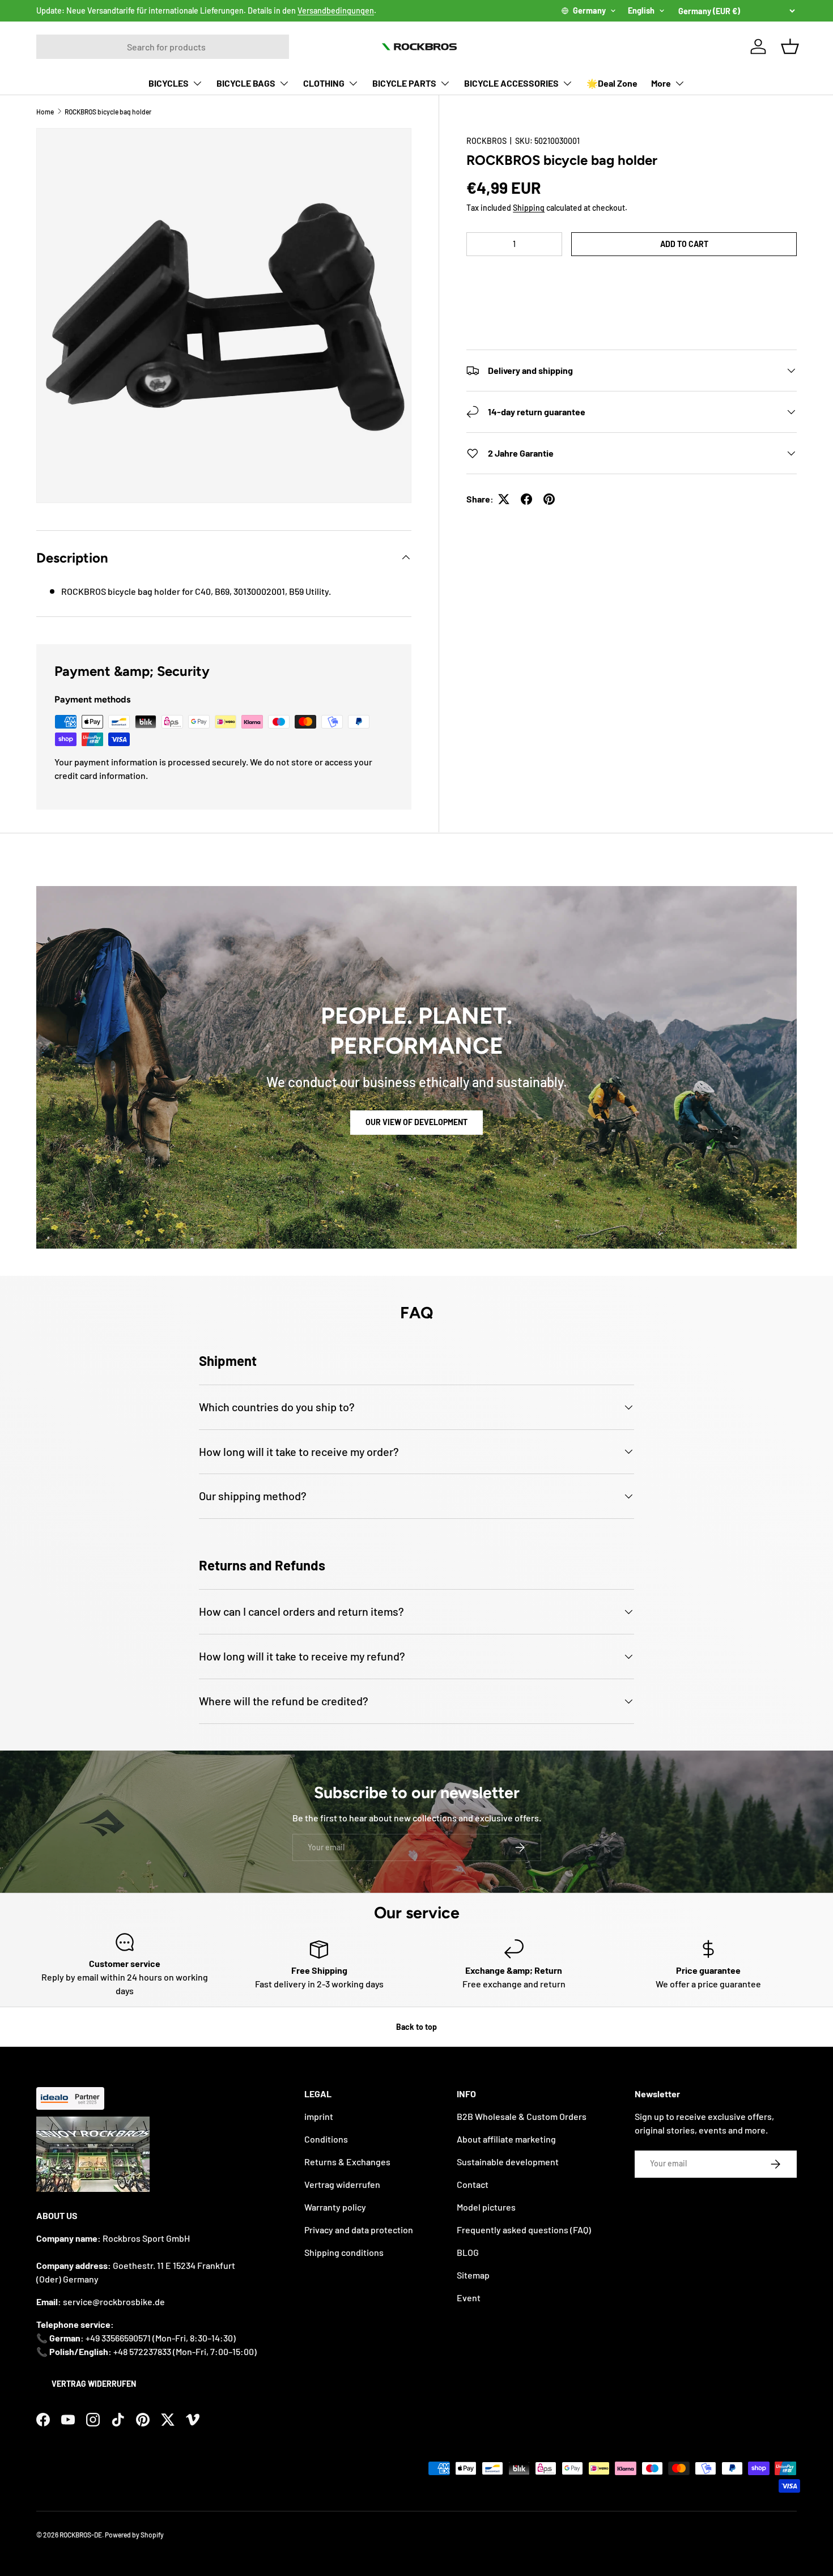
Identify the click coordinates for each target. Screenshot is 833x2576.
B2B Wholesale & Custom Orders (522, 2116)
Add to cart (684, 244)
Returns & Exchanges (347, 2162)
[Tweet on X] (504, 499)
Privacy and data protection (359, 2230)
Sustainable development (508, 2162)
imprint (319, 2116)
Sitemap (473, 2275)
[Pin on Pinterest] (549, 499)
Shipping (529, 208)
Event (469, 2298)
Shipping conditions (344, 2252)
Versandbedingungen (336, 10)
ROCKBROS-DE (81, 2535)
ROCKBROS (486, 141)
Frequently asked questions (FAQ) (524, 2230)
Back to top (416, 2027)
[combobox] (163, 47)
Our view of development (416, 1122)
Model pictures (486, 2207)
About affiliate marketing (506, 2139)
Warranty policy (335, 2207)
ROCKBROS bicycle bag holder (108, 112)
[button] (632, 278)
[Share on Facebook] (526, 499)
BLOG (468, 2252)
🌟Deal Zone (612, 83)
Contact (473, 2184)
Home (45, 112)
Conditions (326, 2139)
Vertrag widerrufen (94, 2384)
